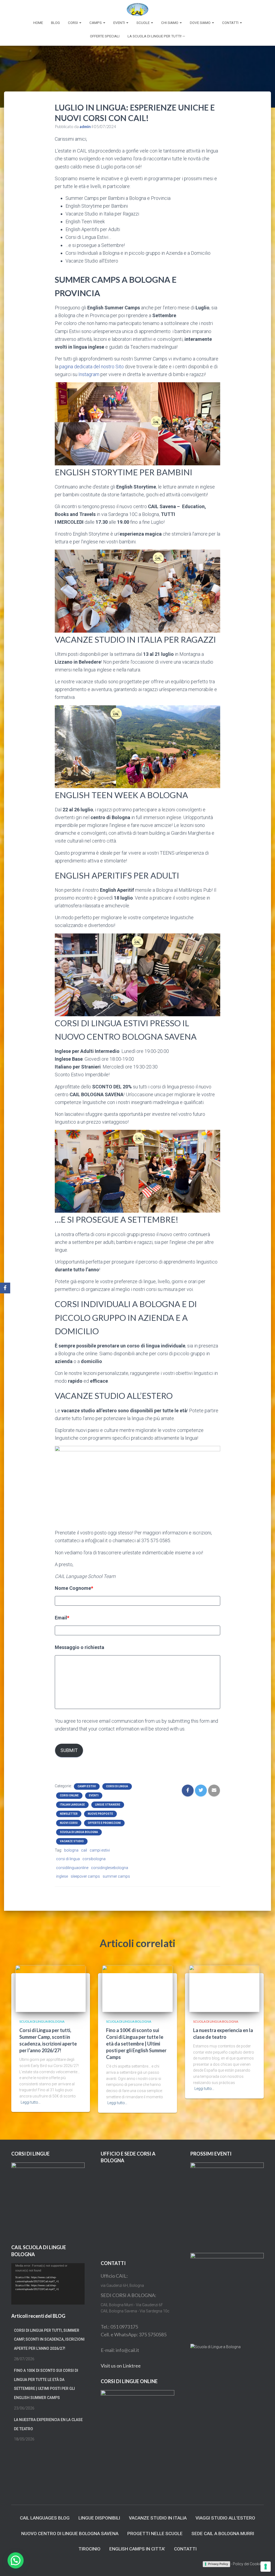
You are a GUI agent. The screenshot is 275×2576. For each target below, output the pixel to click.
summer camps (116, 1876)
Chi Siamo (170, 23)
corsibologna (94, 1859)
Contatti (231, 23)
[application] (48, 2284)
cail (84, 1850)
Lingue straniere (108, 1805)
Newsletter (69, 1814)
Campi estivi (87, 1786)
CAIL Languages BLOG (45, 2518)
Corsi (73, 23)
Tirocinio (89, 2549)
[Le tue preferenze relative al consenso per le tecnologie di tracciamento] (266, 2567)
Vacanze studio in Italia (158, 2518)
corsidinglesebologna (110, 1868)
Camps (96, 23)
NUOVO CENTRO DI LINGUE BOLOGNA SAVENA (70, 2533)
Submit (69, 1750)
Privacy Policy (218, 2564)
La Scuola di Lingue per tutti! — (156, 36)
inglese (62, 1876)
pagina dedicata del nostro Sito (92, 367)
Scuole (143, 23)
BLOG (55, 23)
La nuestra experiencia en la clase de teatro (48, 2424)
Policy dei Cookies (248, 2564)
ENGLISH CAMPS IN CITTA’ (137, 2549)
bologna (71, 1850)
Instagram (88, 374)
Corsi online (69, 1795)
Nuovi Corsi (69, 1823)
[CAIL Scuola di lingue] (137, 9)
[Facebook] (5, 1288)
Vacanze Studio (72, 1841)
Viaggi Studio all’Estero (225, 2518)
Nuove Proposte (100, 1814)
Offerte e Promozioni (104, 1823)
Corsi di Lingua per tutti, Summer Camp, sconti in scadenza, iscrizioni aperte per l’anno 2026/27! (49, 2339)
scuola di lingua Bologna (79, 1832)
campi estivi (100, 1850)
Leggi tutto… (31, 2102)
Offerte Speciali (105, 36)
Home (38, 23)
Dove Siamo (201, 23)
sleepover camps (85, 1876)
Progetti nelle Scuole (155, 2533)
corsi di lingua (68, 1859)
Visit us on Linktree (121, 2366)
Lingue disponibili (99, 2518)
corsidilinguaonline (72, 1868)
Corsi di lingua (117, 1786)
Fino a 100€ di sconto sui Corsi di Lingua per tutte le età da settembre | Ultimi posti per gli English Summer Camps (136, 2044)
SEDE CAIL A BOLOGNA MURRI (223, 2533)
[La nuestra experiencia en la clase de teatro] (224, 1988)
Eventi (120, 23)
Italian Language (72, 1805)
